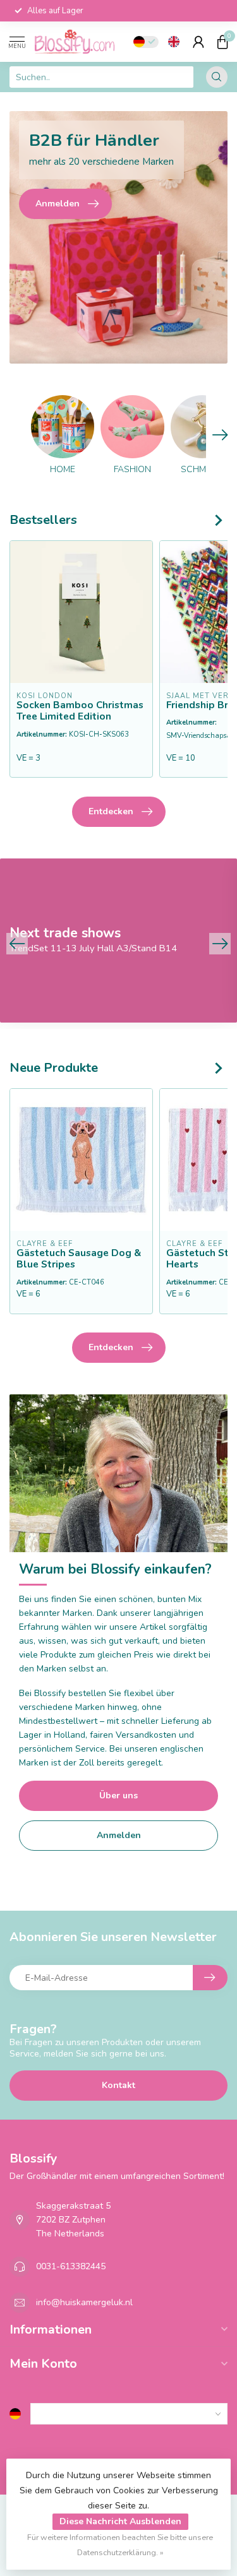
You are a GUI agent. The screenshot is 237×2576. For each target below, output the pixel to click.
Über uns (118, 1795)
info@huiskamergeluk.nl (84, 2302)
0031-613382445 (71, 2266)
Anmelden (119, 1835)
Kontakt (118, 2085)
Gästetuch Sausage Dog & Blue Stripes (79, 1259)
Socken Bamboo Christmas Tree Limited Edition (80, 711)
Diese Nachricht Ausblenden (120, 2521)
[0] (222, 42)
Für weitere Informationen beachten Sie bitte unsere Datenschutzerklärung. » (120, 2545)
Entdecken (111, 811)
